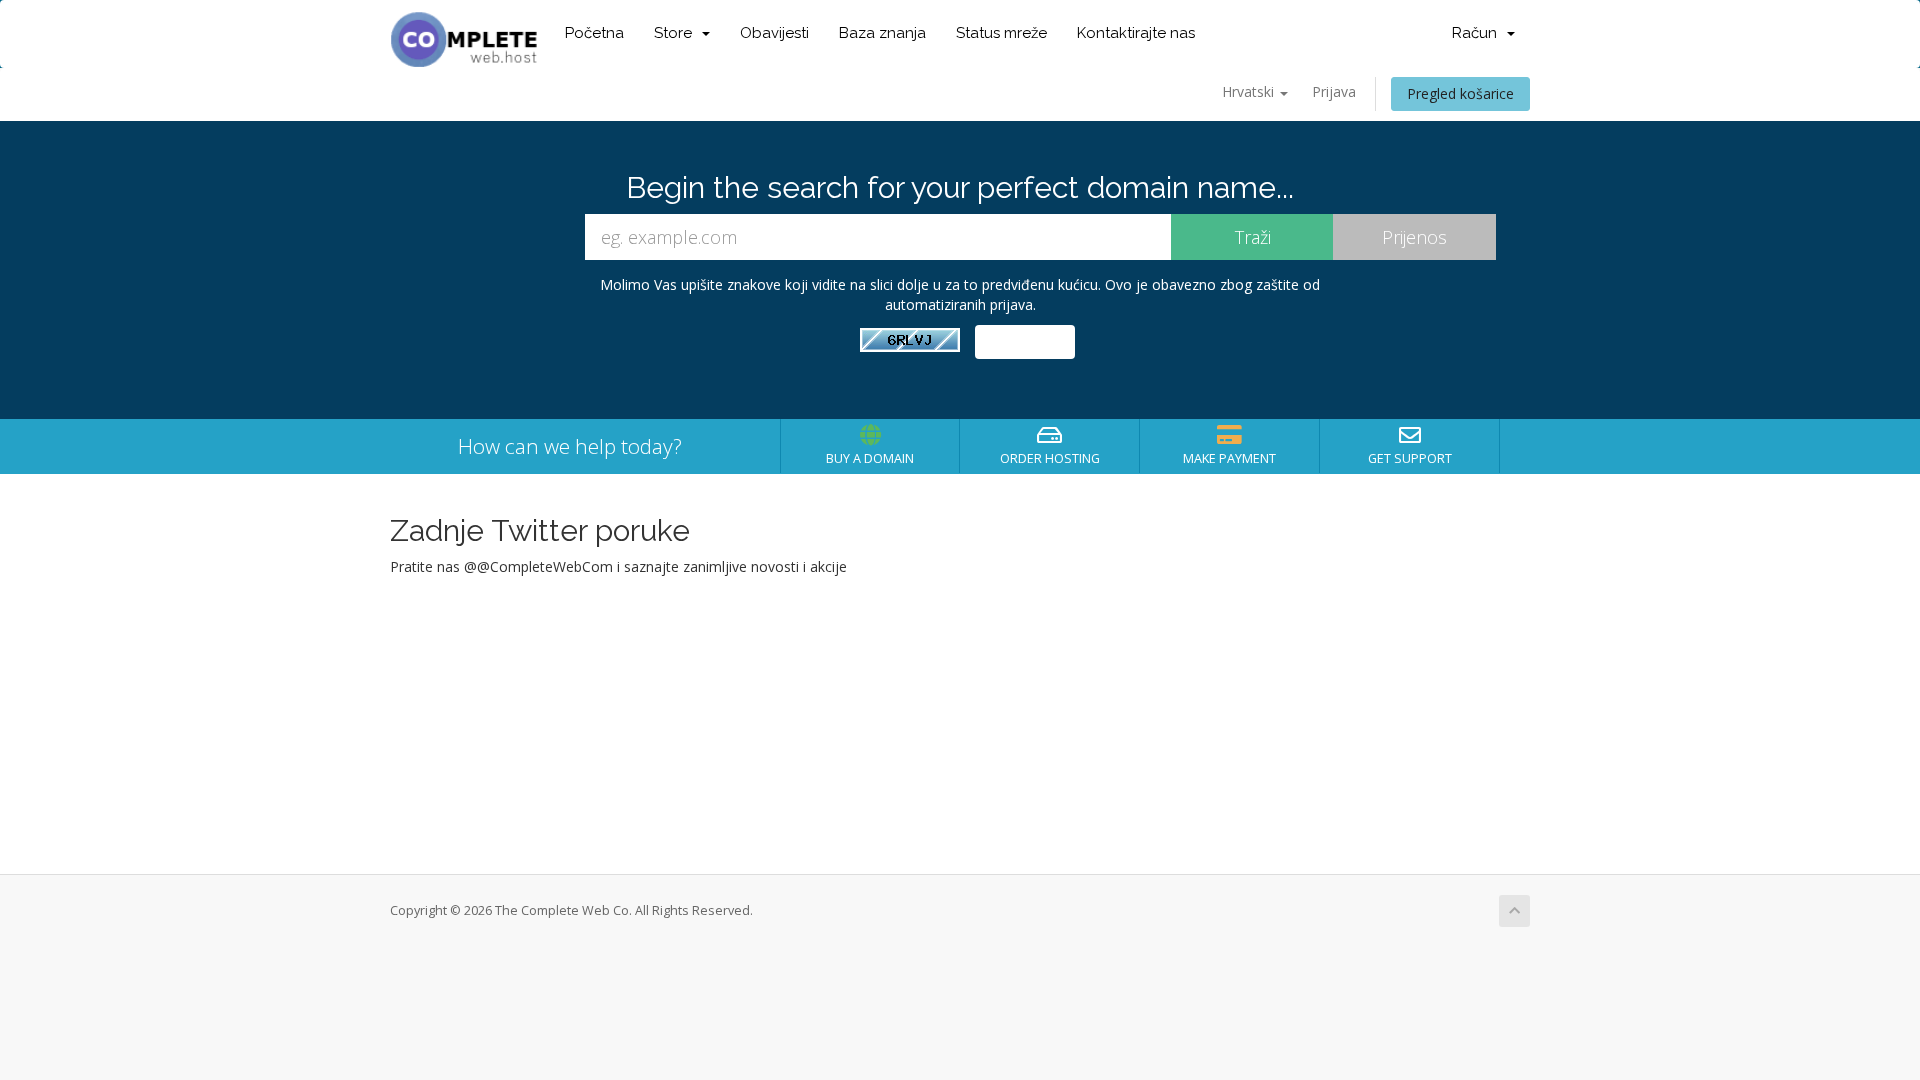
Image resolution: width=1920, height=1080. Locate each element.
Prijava (1334, 91)
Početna (594, 33)
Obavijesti (774, 33)
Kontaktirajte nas (1136, 33)
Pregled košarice (1460, 93)
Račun (1478, 33)
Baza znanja (882, 33)
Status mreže (1001, 33)
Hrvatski (1250, 91)
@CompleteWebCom (545, 566)
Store (677, 33)
